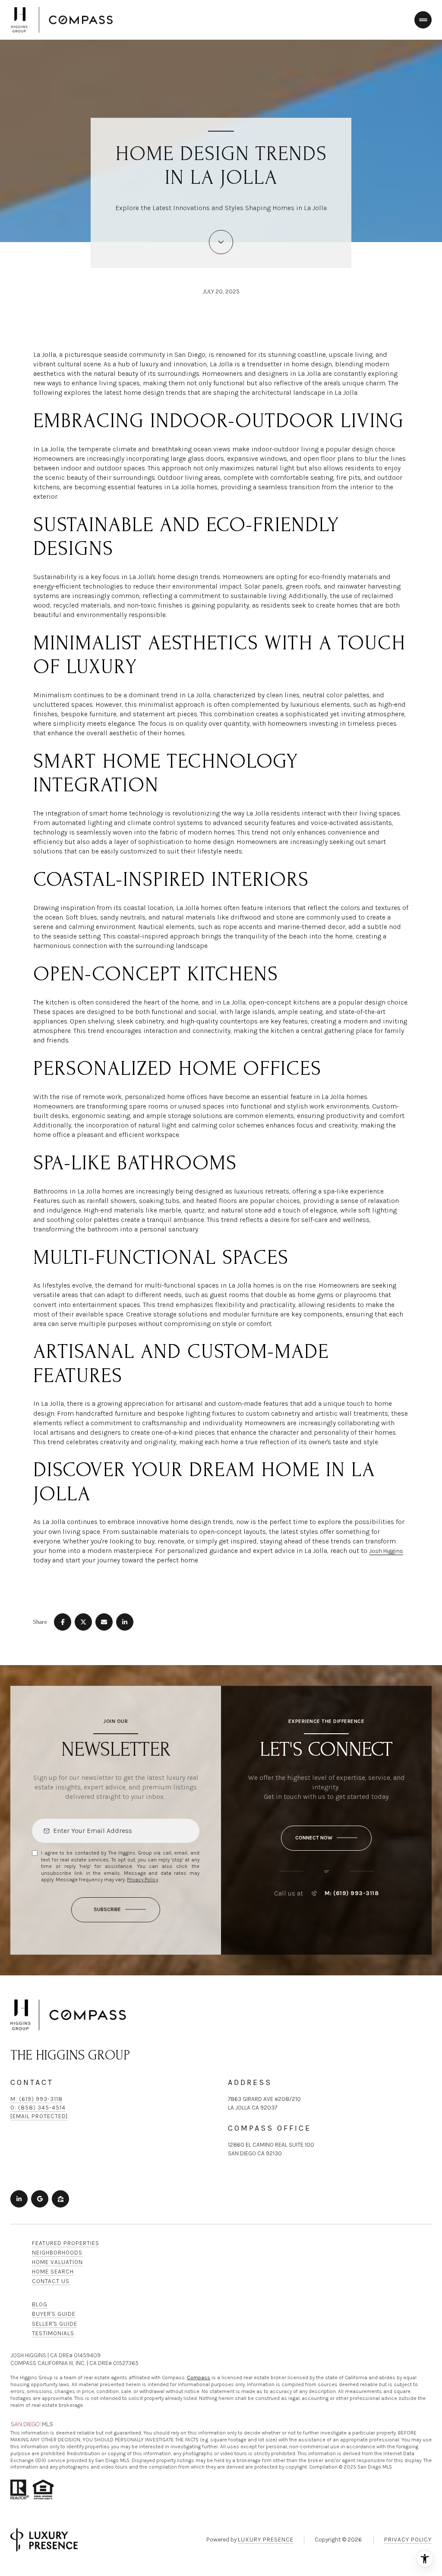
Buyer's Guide (54, 2314)
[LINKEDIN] (19, 2199)
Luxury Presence (266, 2540)
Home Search (53, 2272)
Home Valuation (57, 2262)
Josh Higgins (386, 1551)
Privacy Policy (142, 1880)
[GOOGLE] (40, 2199)
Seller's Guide (55, 2324)
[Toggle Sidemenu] (423, 20)
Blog (40, 2304)
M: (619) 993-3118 (352, 1893)
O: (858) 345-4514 (38, 2108)
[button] (326, 1838)
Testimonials (53, 2333)
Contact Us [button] (51, 2281)
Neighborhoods (57, 2253)
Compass (199, 2378)
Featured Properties (66, 2243)
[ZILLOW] (60, 2199)
